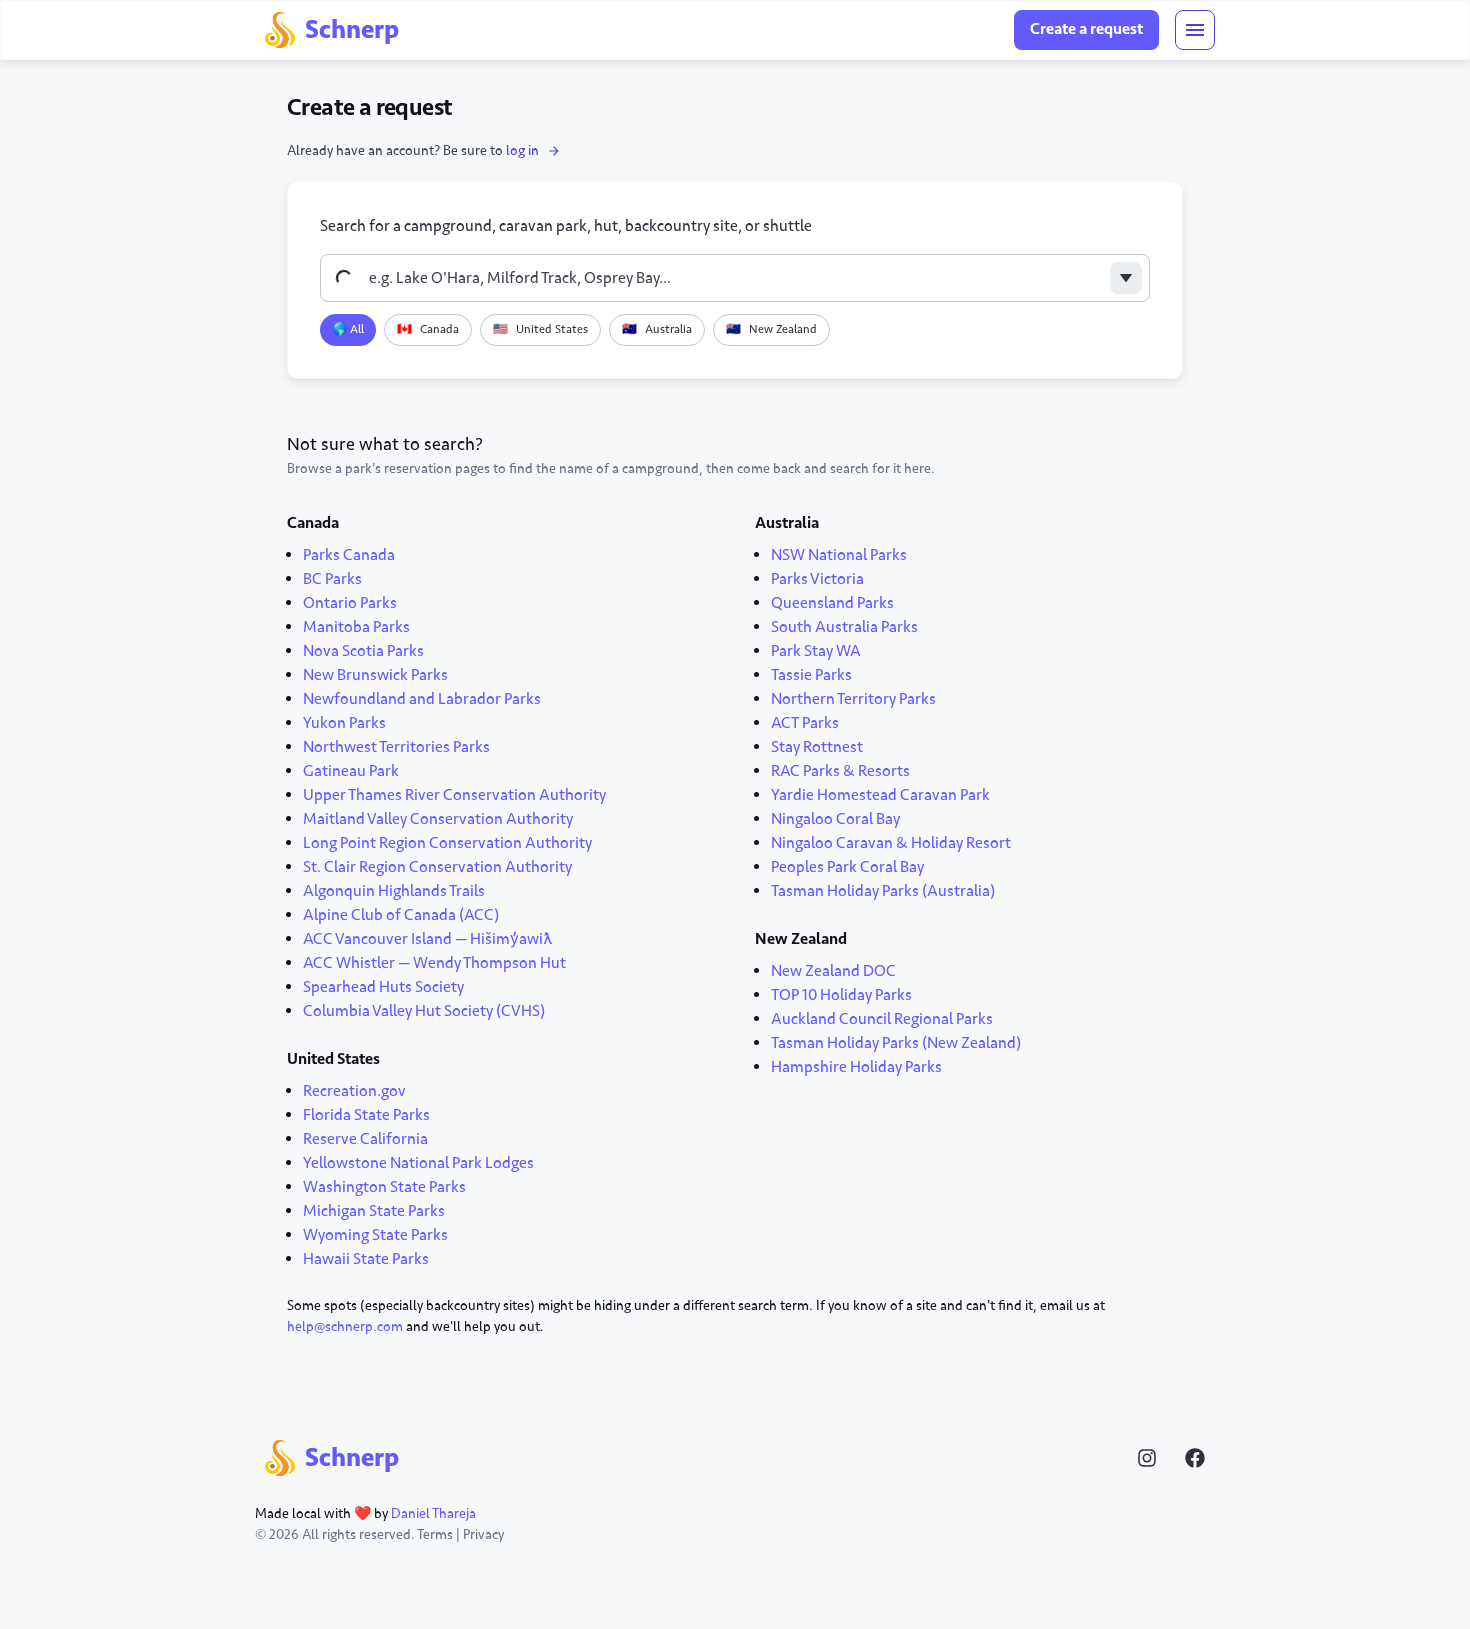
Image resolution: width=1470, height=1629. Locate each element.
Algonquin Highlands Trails (394, 891)
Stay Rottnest (817, 747)
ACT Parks (805, 723)
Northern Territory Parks (853, 699)
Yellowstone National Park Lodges (418, 1163)
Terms (435, 1534)
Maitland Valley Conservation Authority (438, 819)
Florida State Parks (366, 1115)
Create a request (1086, 29)
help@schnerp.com (345, 1326)
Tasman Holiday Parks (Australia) (883, 891)
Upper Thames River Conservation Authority (454, 795)
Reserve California (365, 1139)
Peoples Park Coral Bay (847, 867)
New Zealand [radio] (771, 329)
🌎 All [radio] (348, 329)
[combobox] (735, 278)
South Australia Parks (844, 627)
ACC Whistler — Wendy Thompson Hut (434, 963)
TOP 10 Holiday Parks (841, 995)
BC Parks (332, 579)
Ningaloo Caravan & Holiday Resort (891, 843)
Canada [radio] (428, 329)
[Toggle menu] (1195, 30)
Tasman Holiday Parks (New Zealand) (896, 1043)
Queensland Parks (832, 603)
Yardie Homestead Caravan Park (880, 795)
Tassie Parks (811, 675)
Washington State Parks (384, 1187)
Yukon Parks (344, 723)
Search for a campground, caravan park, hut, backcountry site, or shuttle (566, 226)
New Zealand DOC (833, 971)
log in (522, 150)
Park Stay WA (816, 651)
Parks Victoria (817, 579)
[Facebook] (1195, 1458)
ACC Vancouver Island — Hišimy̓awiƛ (428, 939)
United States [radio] (540, 329)
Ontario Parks (350, 603)
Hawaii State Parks (366, 1259)
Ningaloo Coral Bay (835, 819)
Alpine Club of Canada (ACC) (401, 915)
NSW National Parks (839, 555)
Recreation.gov (354, 1091)
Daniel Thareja (433, 1513)
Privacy (483, 1534)
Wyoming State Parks (375, 1235)
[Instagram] (1147, 1458)
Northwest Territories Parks (396, 747)
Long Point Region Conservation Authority (447, 843)
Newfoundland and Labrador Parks (422, 699)
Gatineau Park (351, 771)
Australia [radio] (657, 329)
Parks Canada (349, 555)
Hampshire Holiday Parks (856, 1067)
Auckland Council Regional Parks (882, 1019)
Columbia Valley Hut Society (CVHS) (424, 1011)
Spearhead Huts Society (383, 987)
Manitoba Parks (356, 627)
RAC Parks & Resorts (840, 771)
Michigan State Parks (374, 1211)
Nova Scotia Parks (363, 651)
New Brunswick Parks (375, 675)
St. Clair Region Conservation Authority (437, 867)
